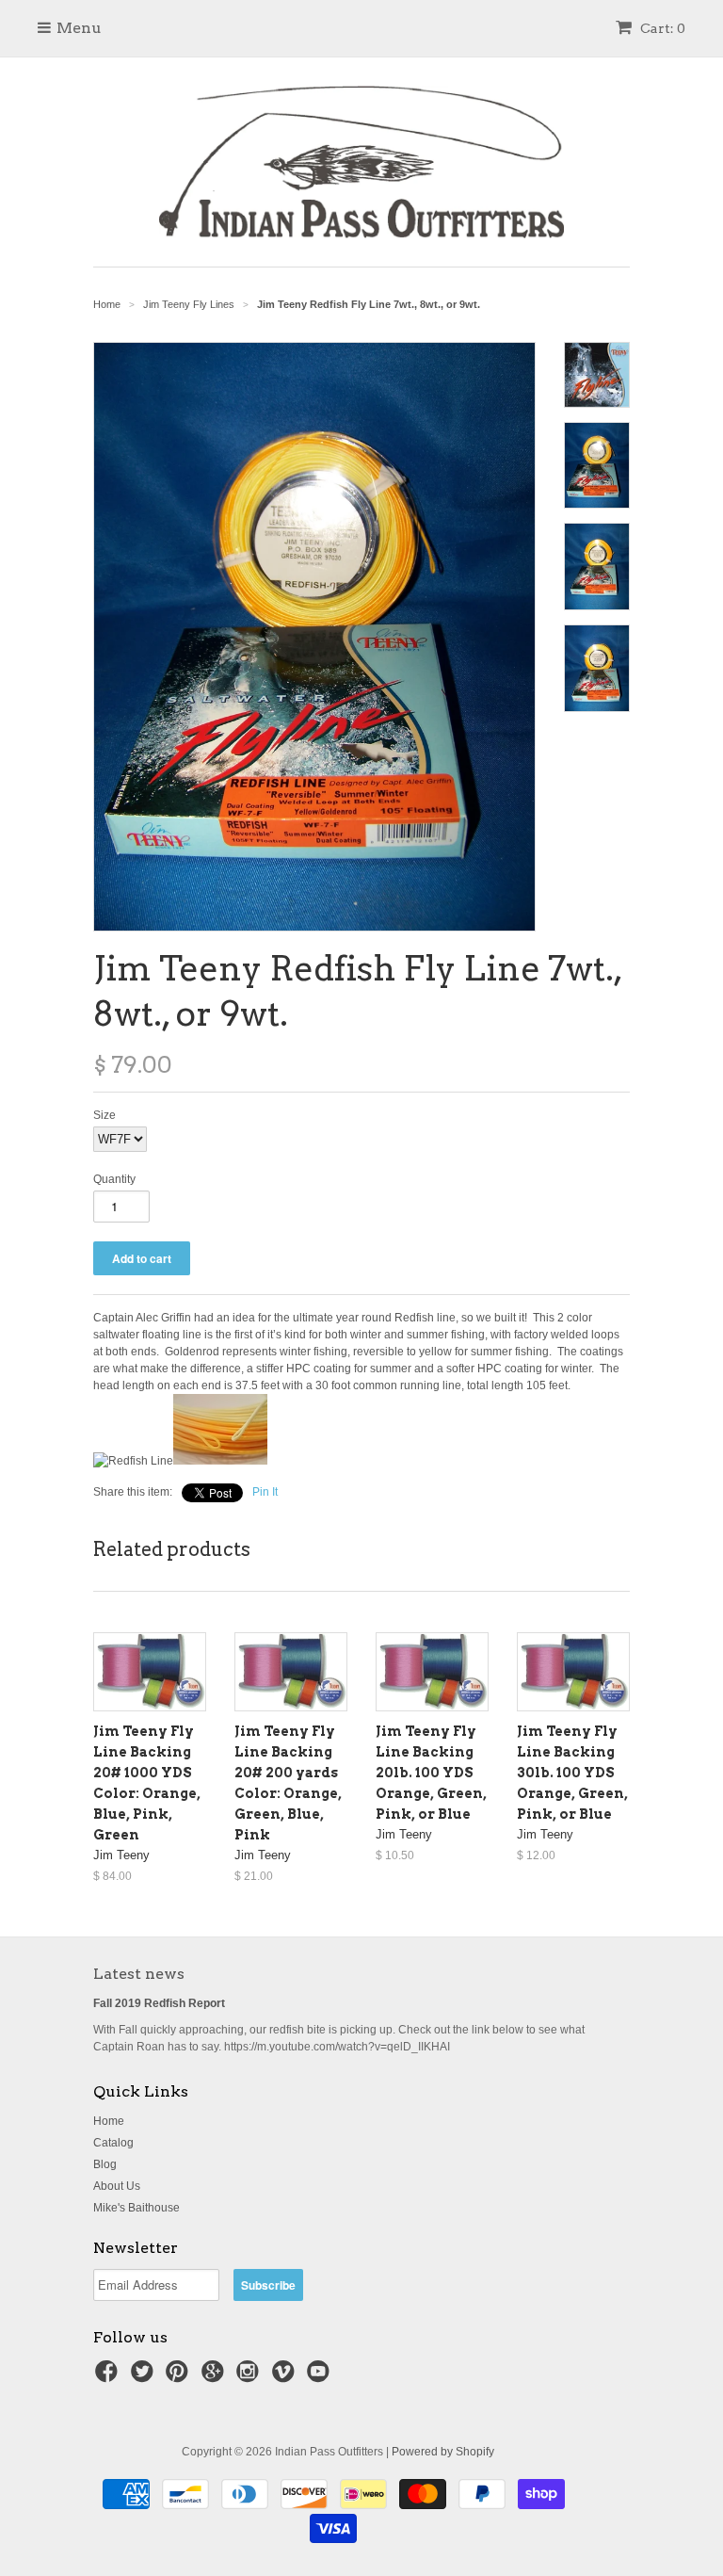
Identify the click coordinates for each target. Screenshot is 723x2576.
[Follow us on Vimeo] (286, 2377)
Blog (105, 2164)
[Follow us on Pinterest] (180, 2377)
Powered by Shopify (443, 2452)
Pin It (265, 1492)
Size (104, 1115)
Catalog (113, 2143)
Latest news (139, 1974)
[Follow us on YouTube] (321, 2377)
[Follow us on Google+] (216, 2377)
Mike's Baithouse (137, 2208)
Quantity (114, 1179)
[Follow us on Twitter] (145, 2377)
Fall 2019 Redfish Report (159, 2003)
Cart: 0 (661, 28)
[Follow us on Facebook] (109, 2377)
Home (109, 2121)
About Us (117, 2186)
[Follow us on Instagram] (250, 2377)
